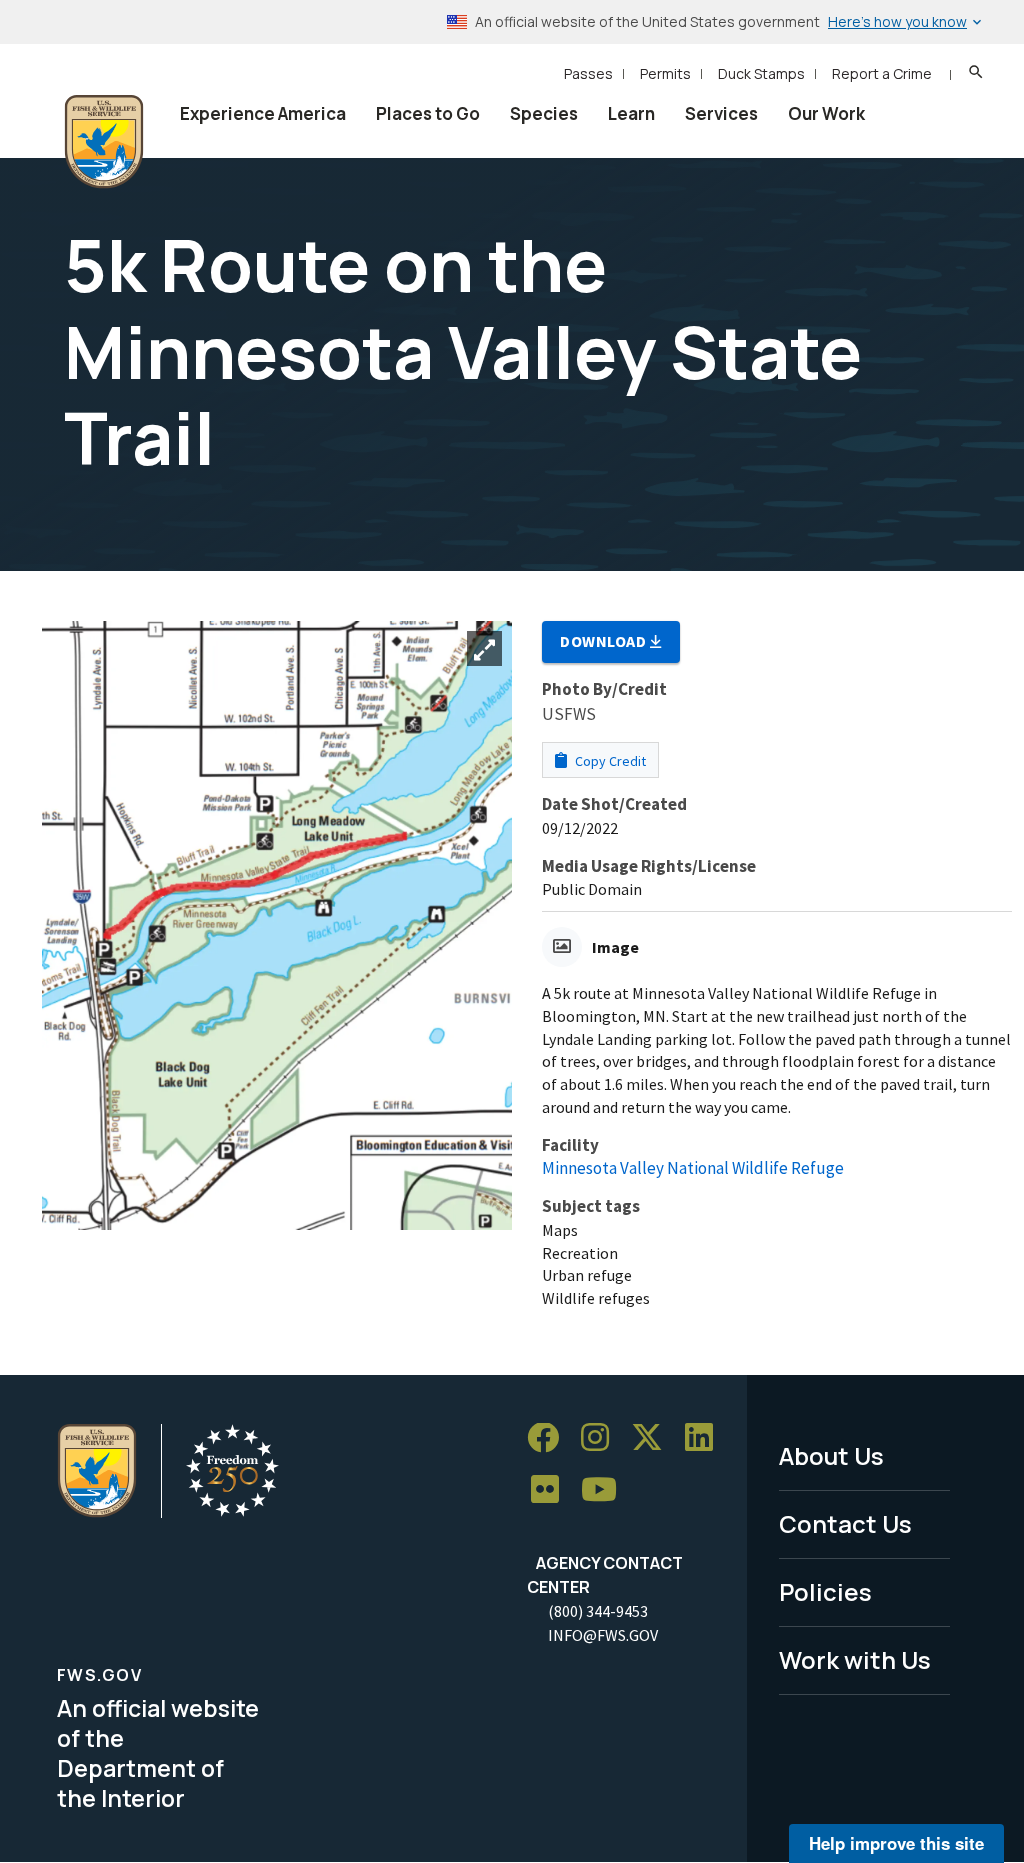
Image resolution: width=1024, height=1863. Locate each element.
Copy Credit (609, 761)
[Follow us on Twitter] (654, 1438)
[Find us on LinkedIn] (706, 1438)
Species (544, 113)
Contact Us (845, 1523)
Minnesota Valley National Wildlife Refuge (693, 1168)
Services (721, 113)
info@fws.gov (603, 1635)
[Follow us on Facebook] (550, 1438)
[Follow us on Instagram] (602, 1438)
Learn (631, 113)
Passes (588, 73)
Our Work (826, 113)
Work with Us (855, 1659)
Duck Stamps (761, 73)
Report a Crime (882, 73)
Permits (665, 73)
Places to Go (428, 113)
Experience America (263, 113)
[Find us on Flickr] (552, 1490)
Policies (825, 1591)
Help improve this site (896, 1843)
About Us (831, 1455)
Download (605, 641)
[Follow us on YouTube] (606, 1490)
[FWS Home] (104, 142)
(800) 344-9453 (598, 1611)
